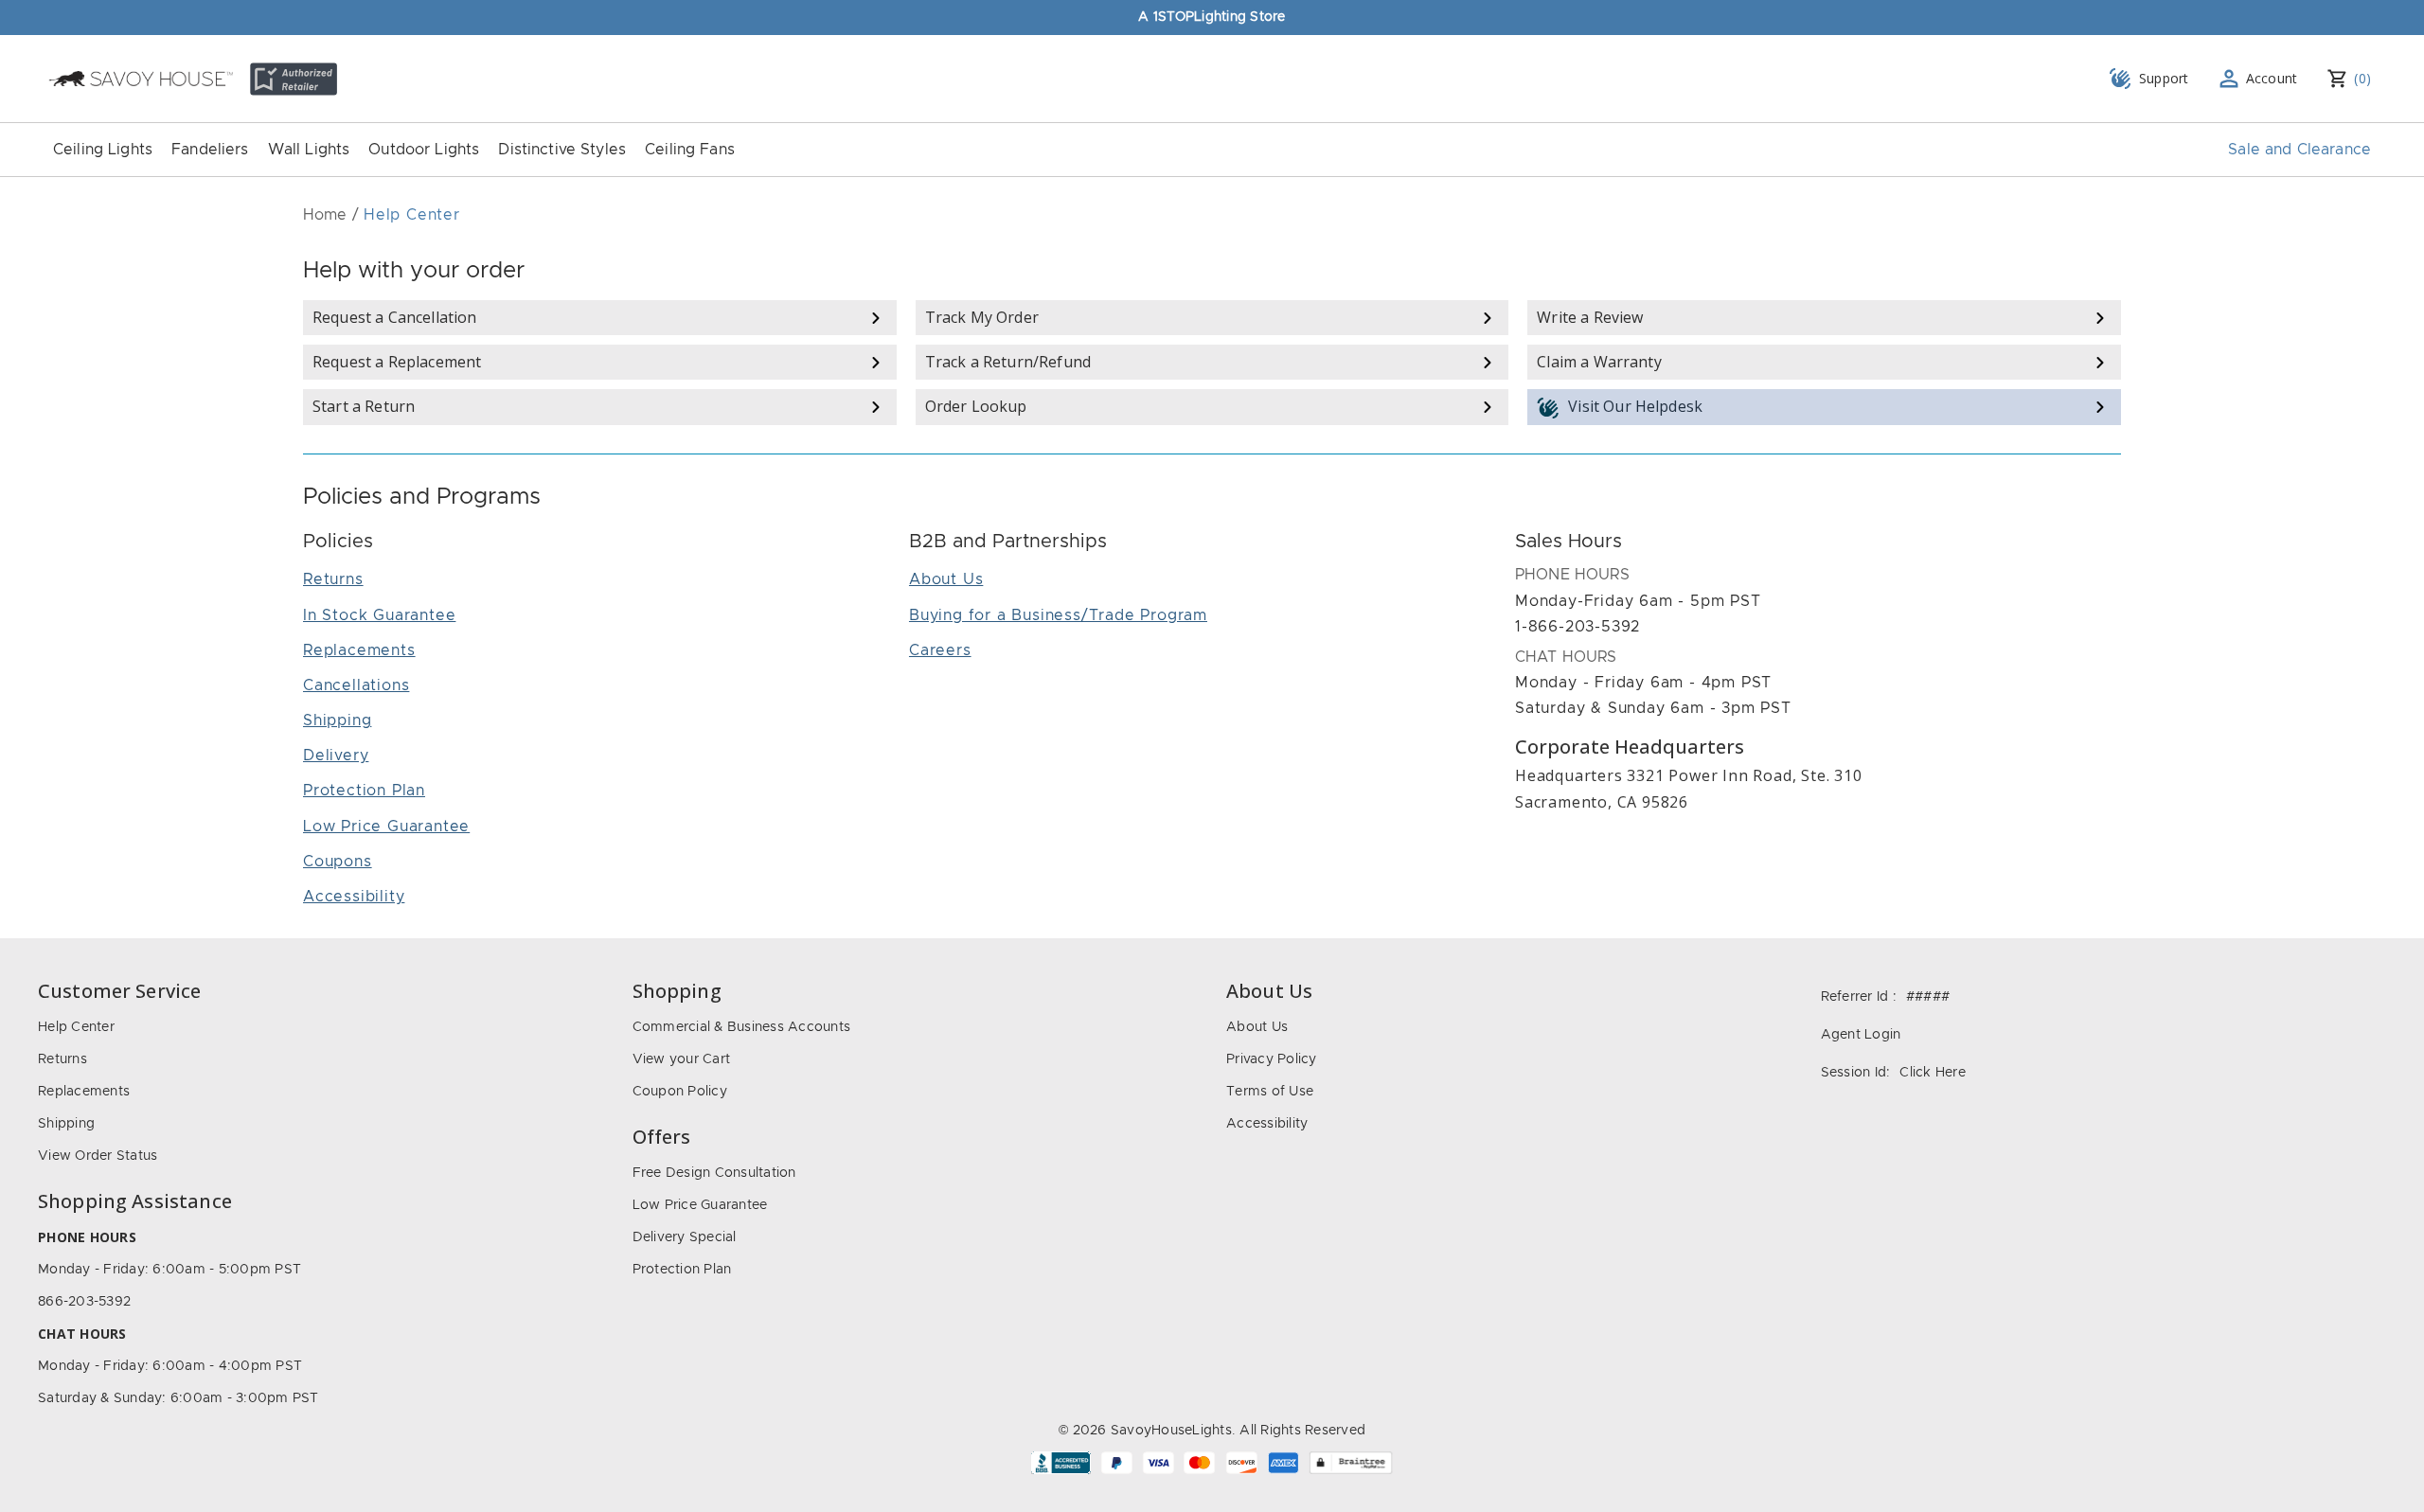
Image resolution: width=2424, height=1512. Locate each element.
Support (2164, 78)
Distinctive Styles (562, 150)
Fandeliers (210, 150)
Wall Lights (309, 150)
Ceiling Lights (103, 150)
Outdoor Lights (424, 150)
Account (2272, 78)
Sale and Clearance (2299, 150)
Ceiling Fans (690, 150)
